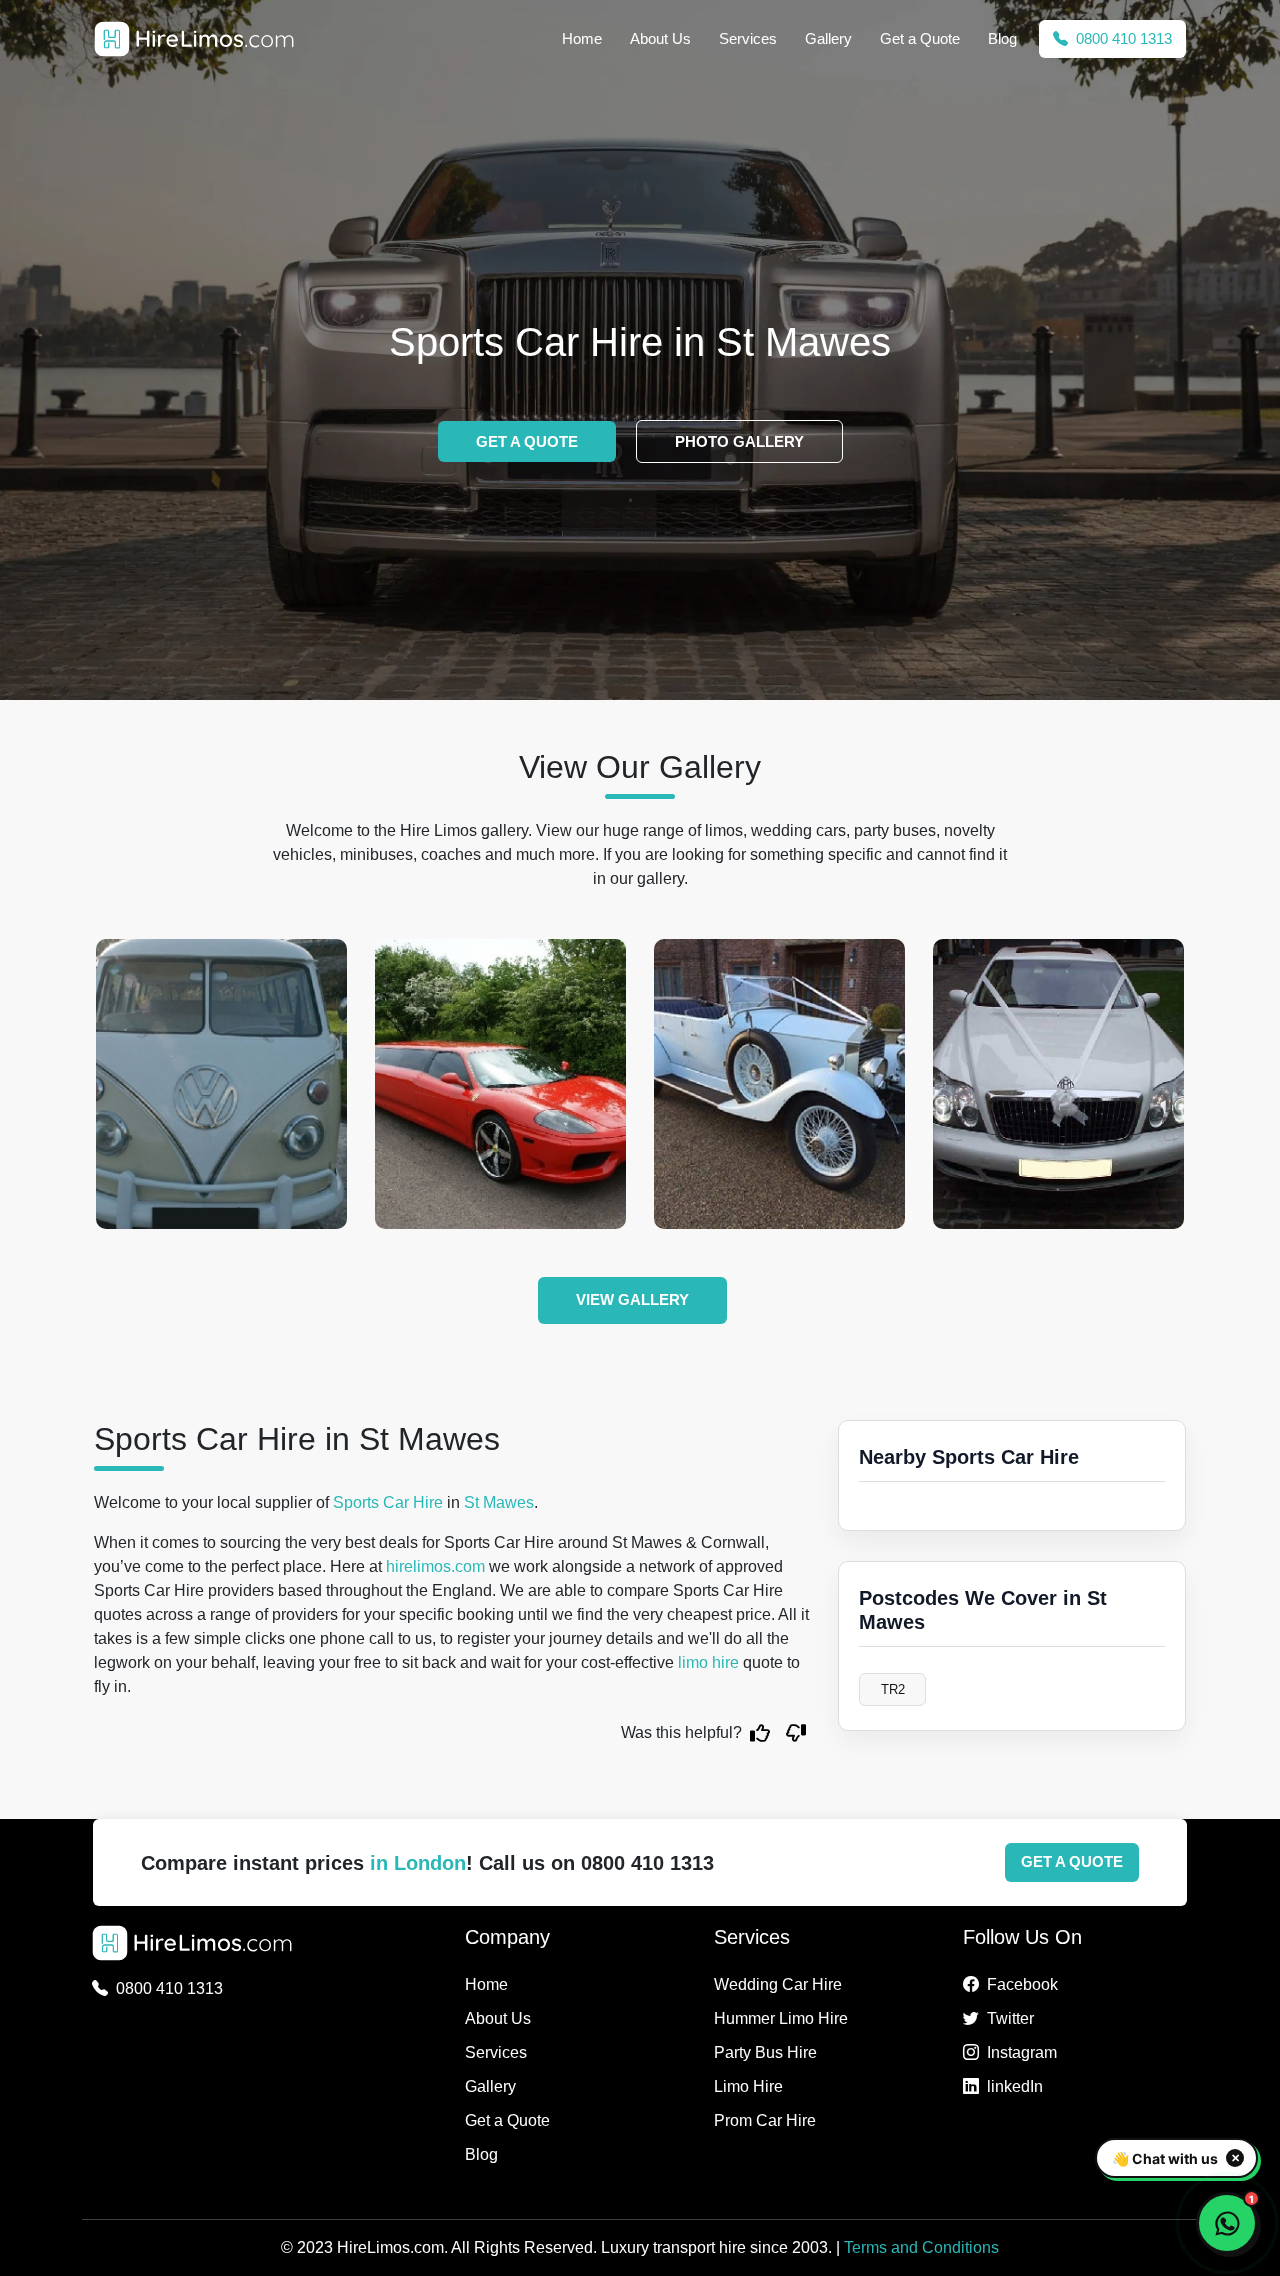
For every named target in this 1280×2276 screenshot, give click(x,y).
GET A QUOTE (527, 441)
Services (748, 38)
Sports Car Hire (388, 1502)
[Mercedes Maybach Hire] (221, 1084)
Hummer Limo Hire (781, 2018)
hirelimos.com (435, 1566)
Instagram (1022, 2052)
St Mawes (499, 1502)
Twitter (1010, 2018)
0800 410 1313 (1122, 38)
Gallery (828, 38)
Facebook (1022, 1984)
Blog (1002, 38)
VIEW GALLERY (632, 1299)
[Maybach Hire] (1058, 1084)
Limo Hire (748, 2086)
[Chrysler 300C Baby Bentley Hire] (779, 1084)
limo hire (708, 1662)
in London (418, 1863)
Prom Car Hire (765, 2120)
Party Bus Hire (765, 2052)
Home (582, 38)
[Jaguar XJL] (500, 1084)
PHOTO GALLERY (739, 441)
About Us (660, 38)
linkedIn (1015, 2086)
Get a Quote (920, 38)
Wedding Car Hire (778, 1984)
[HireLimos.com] (194, 39)
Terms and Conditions (921, 2247)
